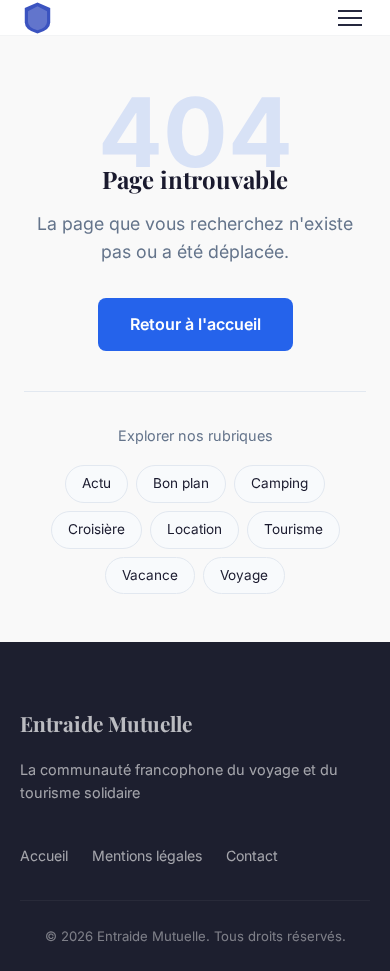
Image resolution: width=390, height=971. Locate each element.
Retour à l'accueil (195, 324)
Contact (252, 855)
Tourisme (293, 529)
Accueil (44, 855)
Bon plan (181, 483)
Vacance (150, 575)
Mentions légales (147, 855)
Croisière (96, 529)
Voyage (244, 575)
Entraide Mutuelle (106, 723)
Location (194, 529)
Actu (96, 483)
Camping (279, 483)
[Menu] (350, 18)
